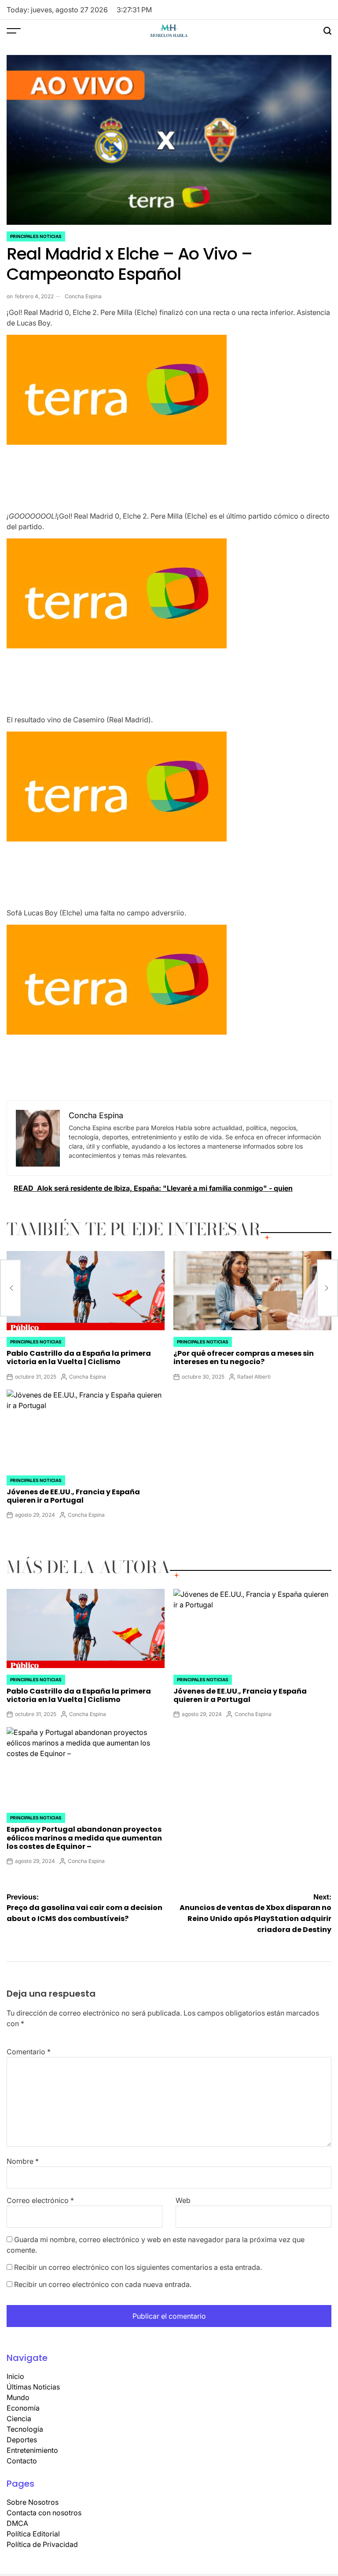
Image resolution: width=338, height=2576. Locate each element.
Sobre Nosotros (33, 2502)
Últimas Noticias (33, 2387)
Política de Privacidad (42, 2544)
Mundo (18, 2397)
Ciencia (19, 2419)
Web (183, 2200)
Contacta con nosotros (44, 2513)
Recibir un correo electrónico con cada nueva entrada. (103, 2284)
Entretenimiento (32, 2450)
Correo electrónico (40, 2200)
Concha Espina (83, 296)
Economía (23, 2408)
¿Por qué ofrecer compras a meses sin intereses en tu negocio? (244, 1358)
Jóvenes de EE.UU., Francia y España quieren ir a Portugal (73, 1496)
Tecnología (25, 2429)
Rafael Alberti (254, 1377)
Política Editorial (33, 2534)
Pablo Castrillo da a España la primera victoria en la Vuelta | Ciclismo (79, 1358)
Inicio (15, 2376)
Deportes (22, 2440)
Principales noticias (36, 236)
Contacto (22, 2461)
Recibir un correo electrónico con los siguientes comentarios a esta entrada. (138, 2267)
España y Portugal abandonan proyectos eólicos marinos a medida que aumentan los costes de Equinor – (84, 1838)
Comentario (29, 2052)
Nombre (23, 2161)
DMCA (17, 2523)
